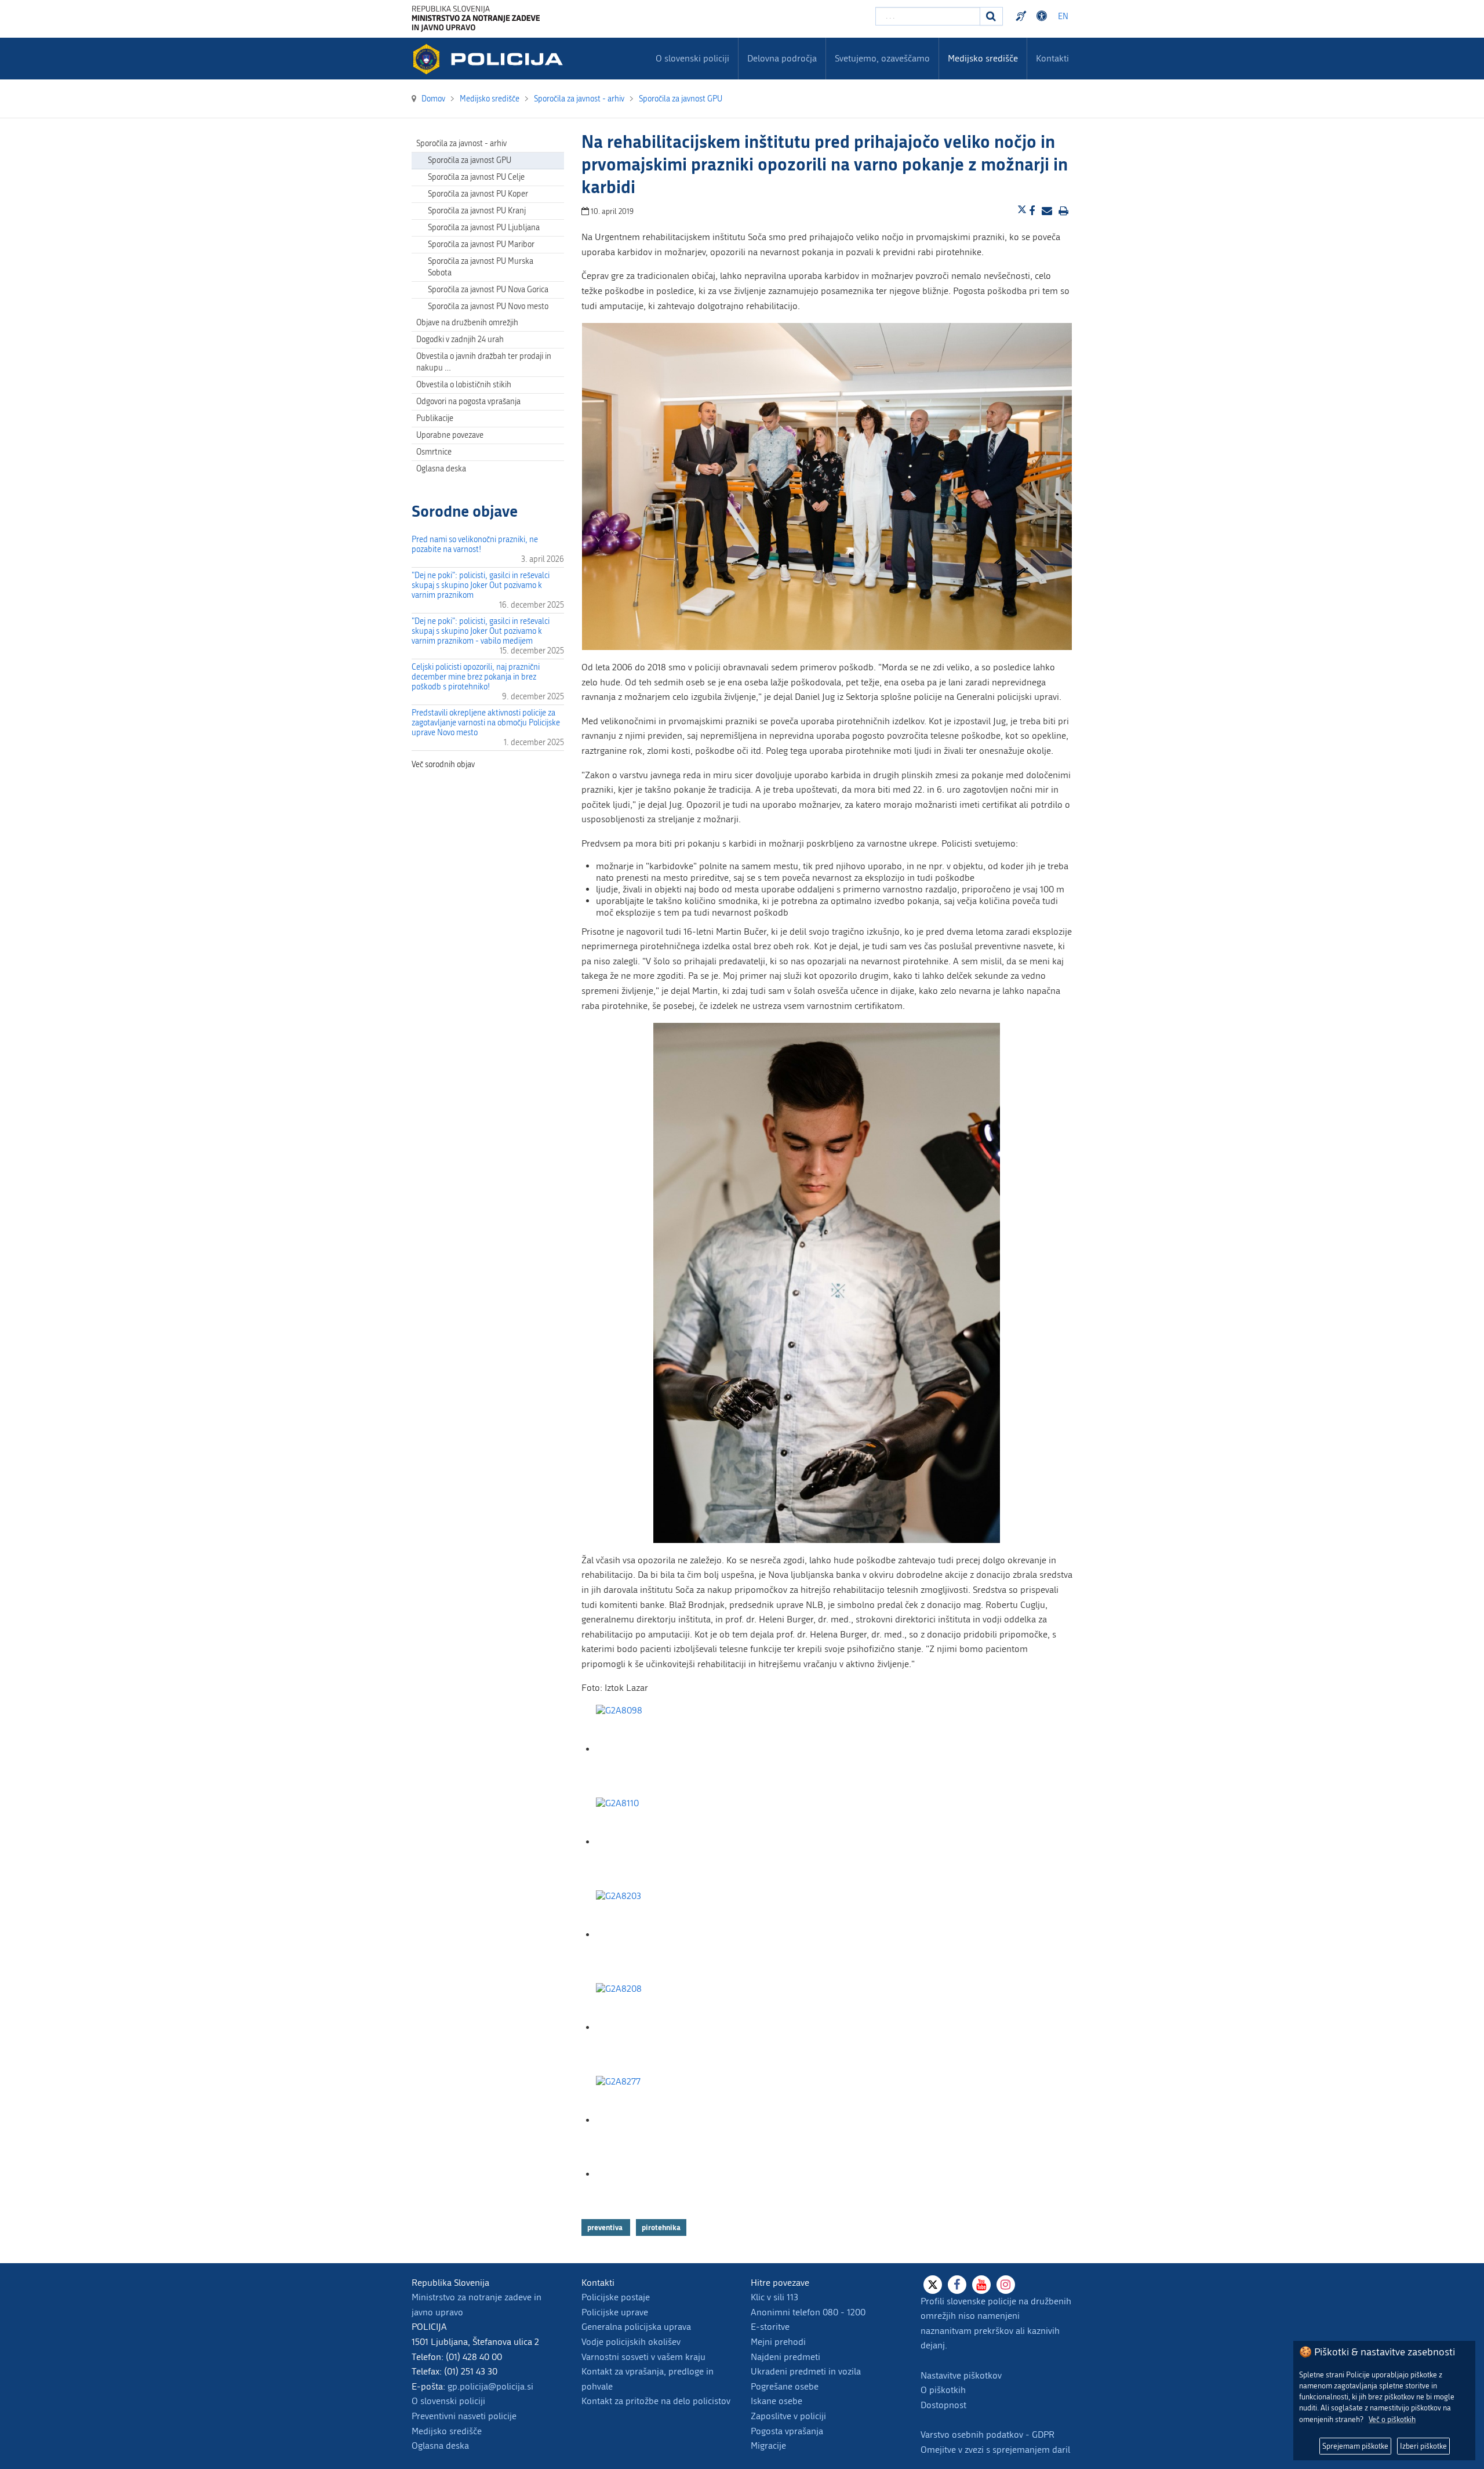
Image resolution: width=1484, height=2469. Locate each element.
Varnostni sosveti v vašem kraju (643, 2357)
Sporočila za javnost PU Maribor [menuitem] (481, 244)
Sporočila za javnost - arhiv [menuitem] (461, 144)
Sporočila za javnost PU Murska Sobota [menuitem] (481, 267)
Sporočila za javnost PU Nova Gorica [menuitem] (488, 290)
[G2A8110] (654, 1842)
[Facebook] (957, 2285)
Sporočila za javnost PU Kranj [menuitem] (477, 211)
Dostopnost (1043, 16)
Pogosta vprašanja (787, 2431)
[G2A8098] (654, 1749)
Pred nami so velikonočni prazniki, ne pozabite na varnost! (475, 544)
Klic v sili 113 (774, 2297)
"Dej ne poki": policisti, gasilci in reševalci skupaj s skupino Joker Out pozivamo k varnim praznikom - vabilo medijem (481, 631)
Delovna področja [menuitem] (782, 58)
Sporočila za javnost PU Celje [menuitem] (476, 177)
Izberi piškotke (1423, 2446)
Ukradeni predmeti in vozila (806, 2371)
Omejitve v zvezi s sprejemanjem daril (995, 2450)
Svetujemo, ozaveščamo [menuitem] (882, 58)
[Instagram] (1006, 2285)
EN (1063, 17)
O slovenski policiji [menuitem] (692, 58)
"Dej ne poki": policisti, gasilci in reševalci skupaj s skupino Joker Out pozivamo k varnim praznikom (481, 585)
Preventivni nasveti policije (464, 2416)
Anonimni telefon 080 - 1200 (808, 2312)
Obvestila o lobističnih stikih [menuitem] (464, 385)
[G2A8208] (654, 2027)
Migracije (768, 2446)
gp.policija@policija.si (490, 2386)
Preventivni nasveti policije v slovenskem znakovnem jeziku (1023, 16)
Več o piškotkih (1392, 2419)
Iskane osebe (776, 2401)
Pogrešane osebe (785, 2386)
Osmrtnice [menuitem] (434, 452)
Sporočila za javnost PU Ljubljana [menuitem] (484, 228)
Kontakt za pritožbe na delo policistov (656, 2401)
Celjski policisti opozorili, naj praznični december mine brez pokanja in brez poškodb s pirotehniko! (476, 677)
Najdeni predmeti (785, 2357)
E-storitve (770, 2327)
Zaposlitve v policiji (788, 2416)
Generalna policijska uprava (636, 2327)
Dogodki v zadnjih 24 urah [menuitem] (460, 340)
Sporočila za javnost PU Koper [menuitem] (478, 194)
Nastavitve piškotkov (961, 2375)
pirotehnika (661, 2227)
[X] (933, 2285)
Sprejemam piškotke (1355, 2446)
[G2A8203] (654, 1935)
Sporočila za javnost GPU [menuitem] (470, 160)
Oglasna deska (441, 469)
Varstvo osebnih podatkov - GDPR (987, 2434)
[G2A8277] (654, 2120)
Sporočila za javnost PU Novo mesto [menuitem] (488, 306)
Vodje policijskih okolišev (631, 2342)
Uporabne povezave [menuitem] (450, 435)
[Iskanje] (991, 16)
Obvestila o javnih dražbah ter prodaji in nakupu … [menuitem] (484, 362)
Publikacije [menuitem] (435, 418)
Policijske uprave (615, 2312)
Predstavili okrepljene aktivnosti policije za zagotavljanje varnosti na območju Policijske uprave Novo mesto (486, 723)
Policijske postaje (616, 2297)
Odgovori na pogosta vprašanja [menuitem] (468, 402)
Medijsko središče (447, 2431)
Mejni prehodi (778, 2342)
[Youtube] (981, 2285)
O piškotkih (943, 2390)
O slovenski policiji (448, 2401)
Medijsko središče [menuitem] (983, 58)
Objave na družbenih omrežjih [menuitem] (467, 323)
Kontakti (1052, 58)
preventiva (606, 2227)
